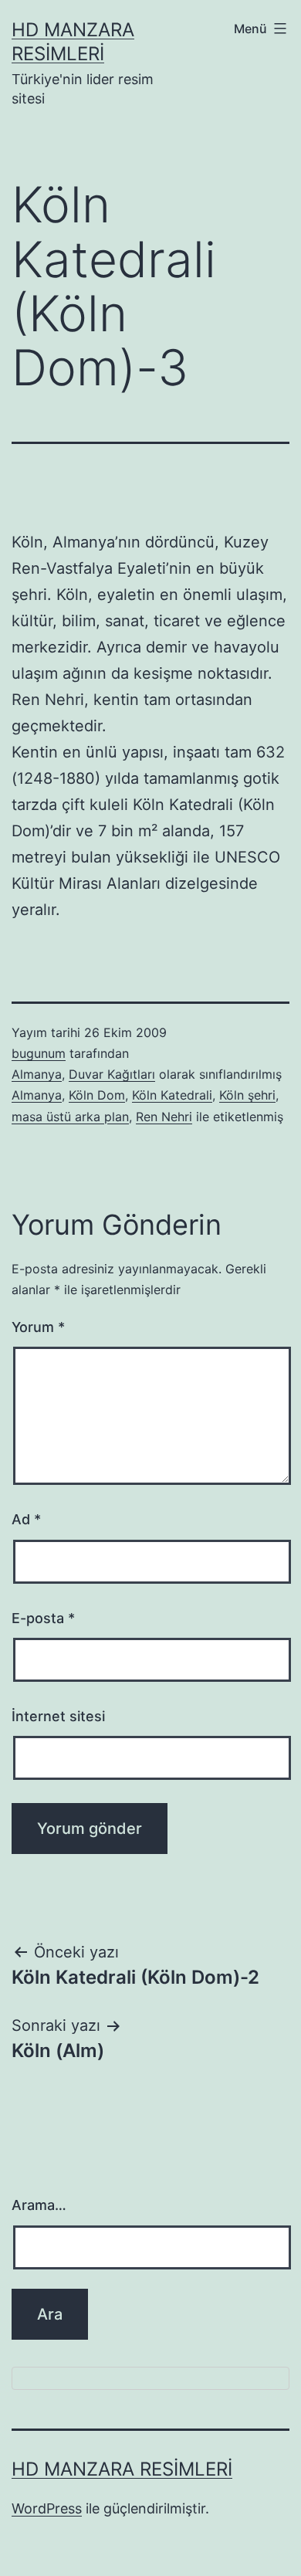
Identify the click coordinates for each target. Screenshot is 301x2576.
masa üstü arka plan (70, 1117)
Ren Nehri (164, 1117)
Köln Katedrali (172, 1095)
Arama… (39, 2205)
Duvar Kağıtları (112, 1074)
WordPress (47, 2508)
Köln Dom (97, 1095)
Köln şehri (247, 1095)
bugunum (39, 1053)
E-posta (43, 1618)
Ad (26, 1519)
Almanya (37, 1074)
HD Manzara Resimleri (122, 2469)
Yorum (38, 1327)
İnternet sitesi (58, 1716)
